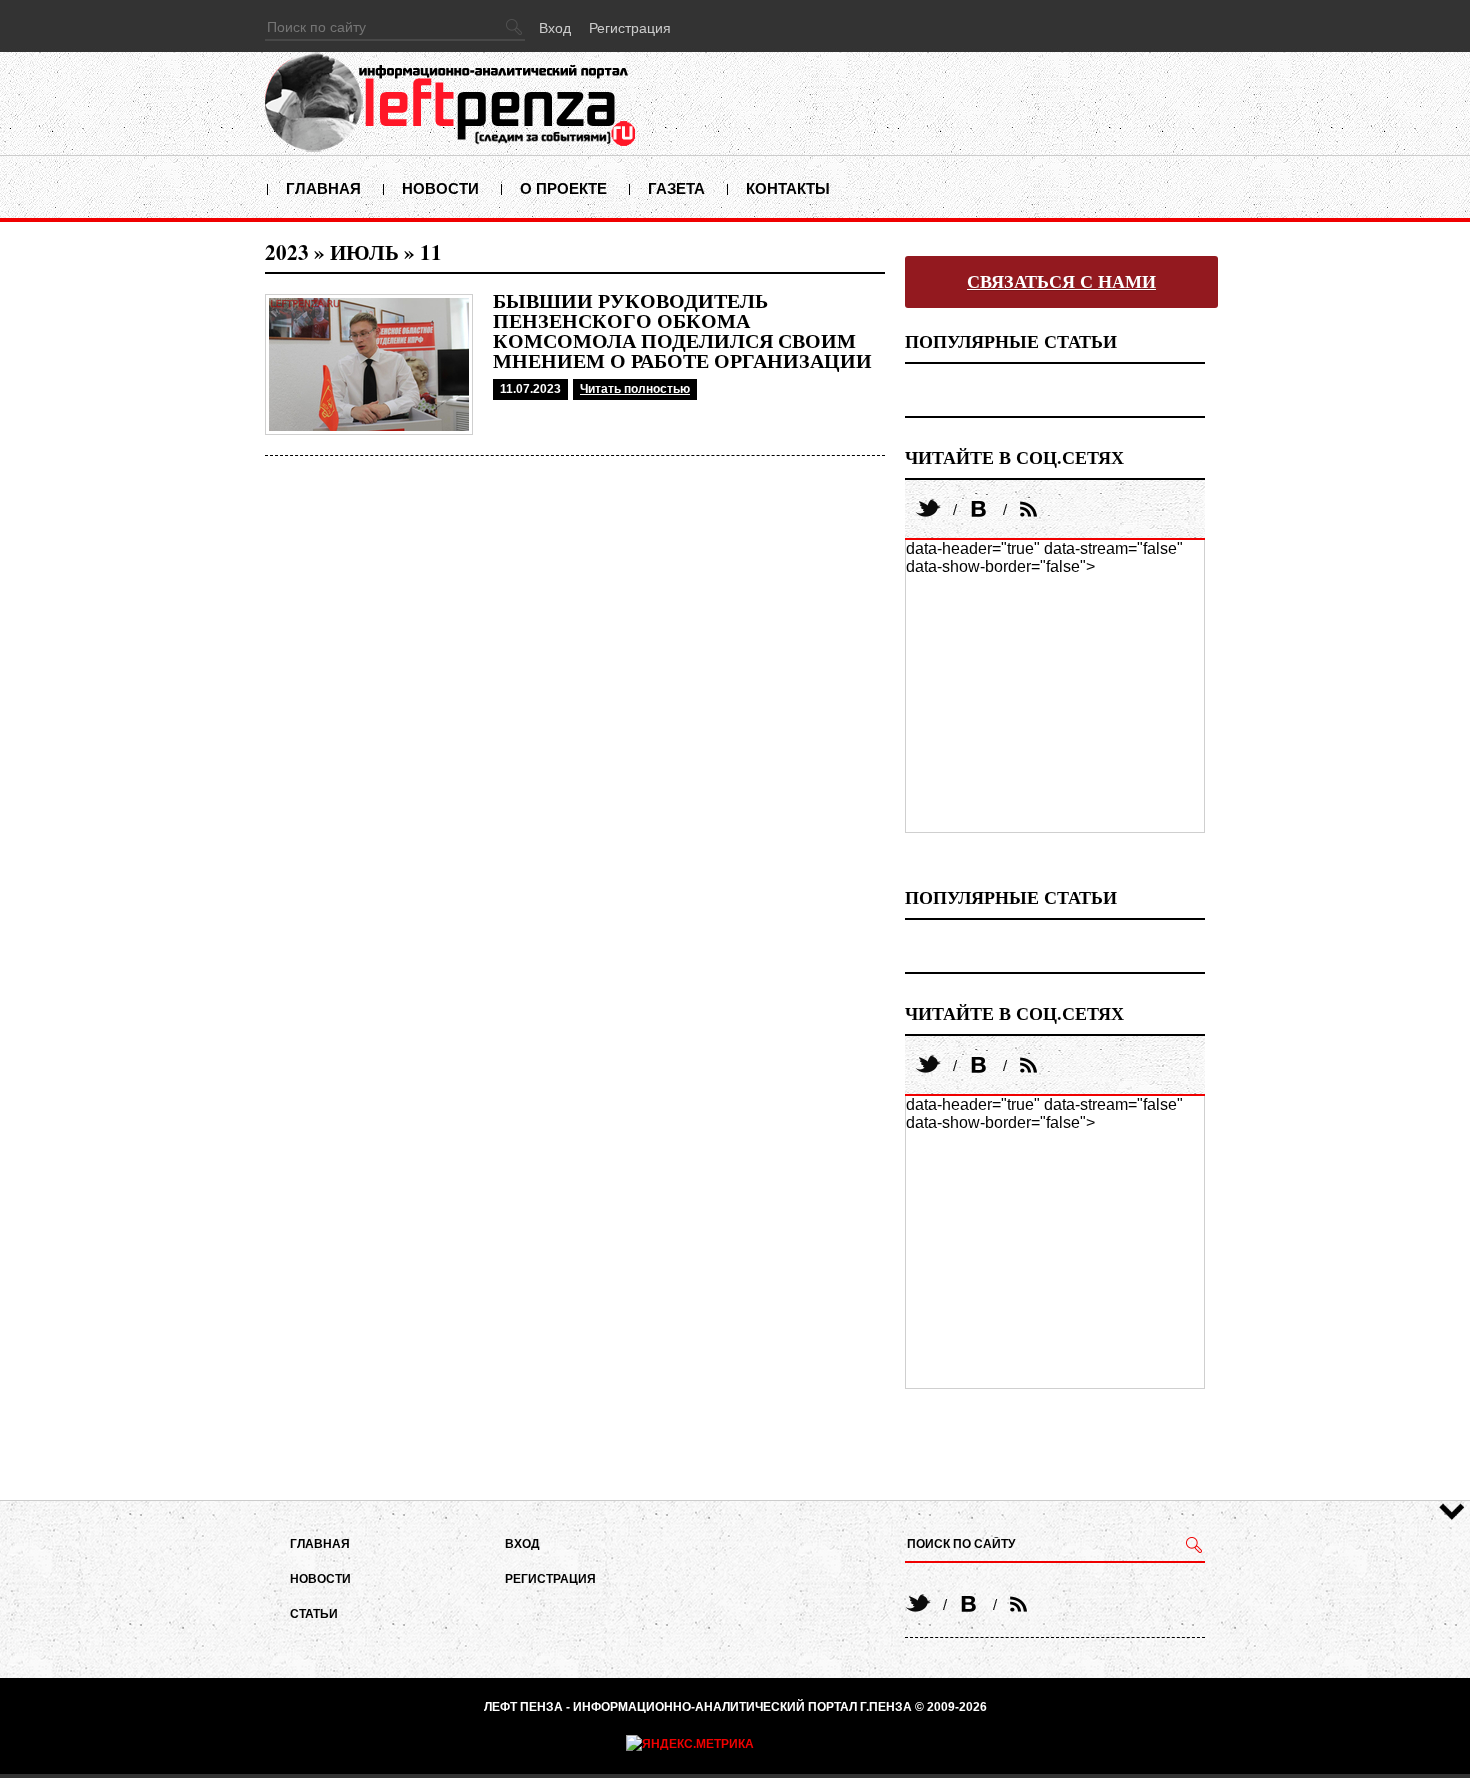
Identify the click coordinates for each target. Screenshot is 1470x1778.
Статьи (314, 1614)
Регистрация (630, 28)
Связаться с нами (1061, 282)
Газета (676, 188)
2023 (287, 252)
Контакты (788, 188)
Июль (364, 252)
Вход (555, 28)
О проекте (563, 188)
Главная (323, 188)
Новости (440, 188)
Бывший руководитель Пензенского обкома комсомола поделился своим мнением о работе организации (682, 331)
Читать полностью (635, 389)
